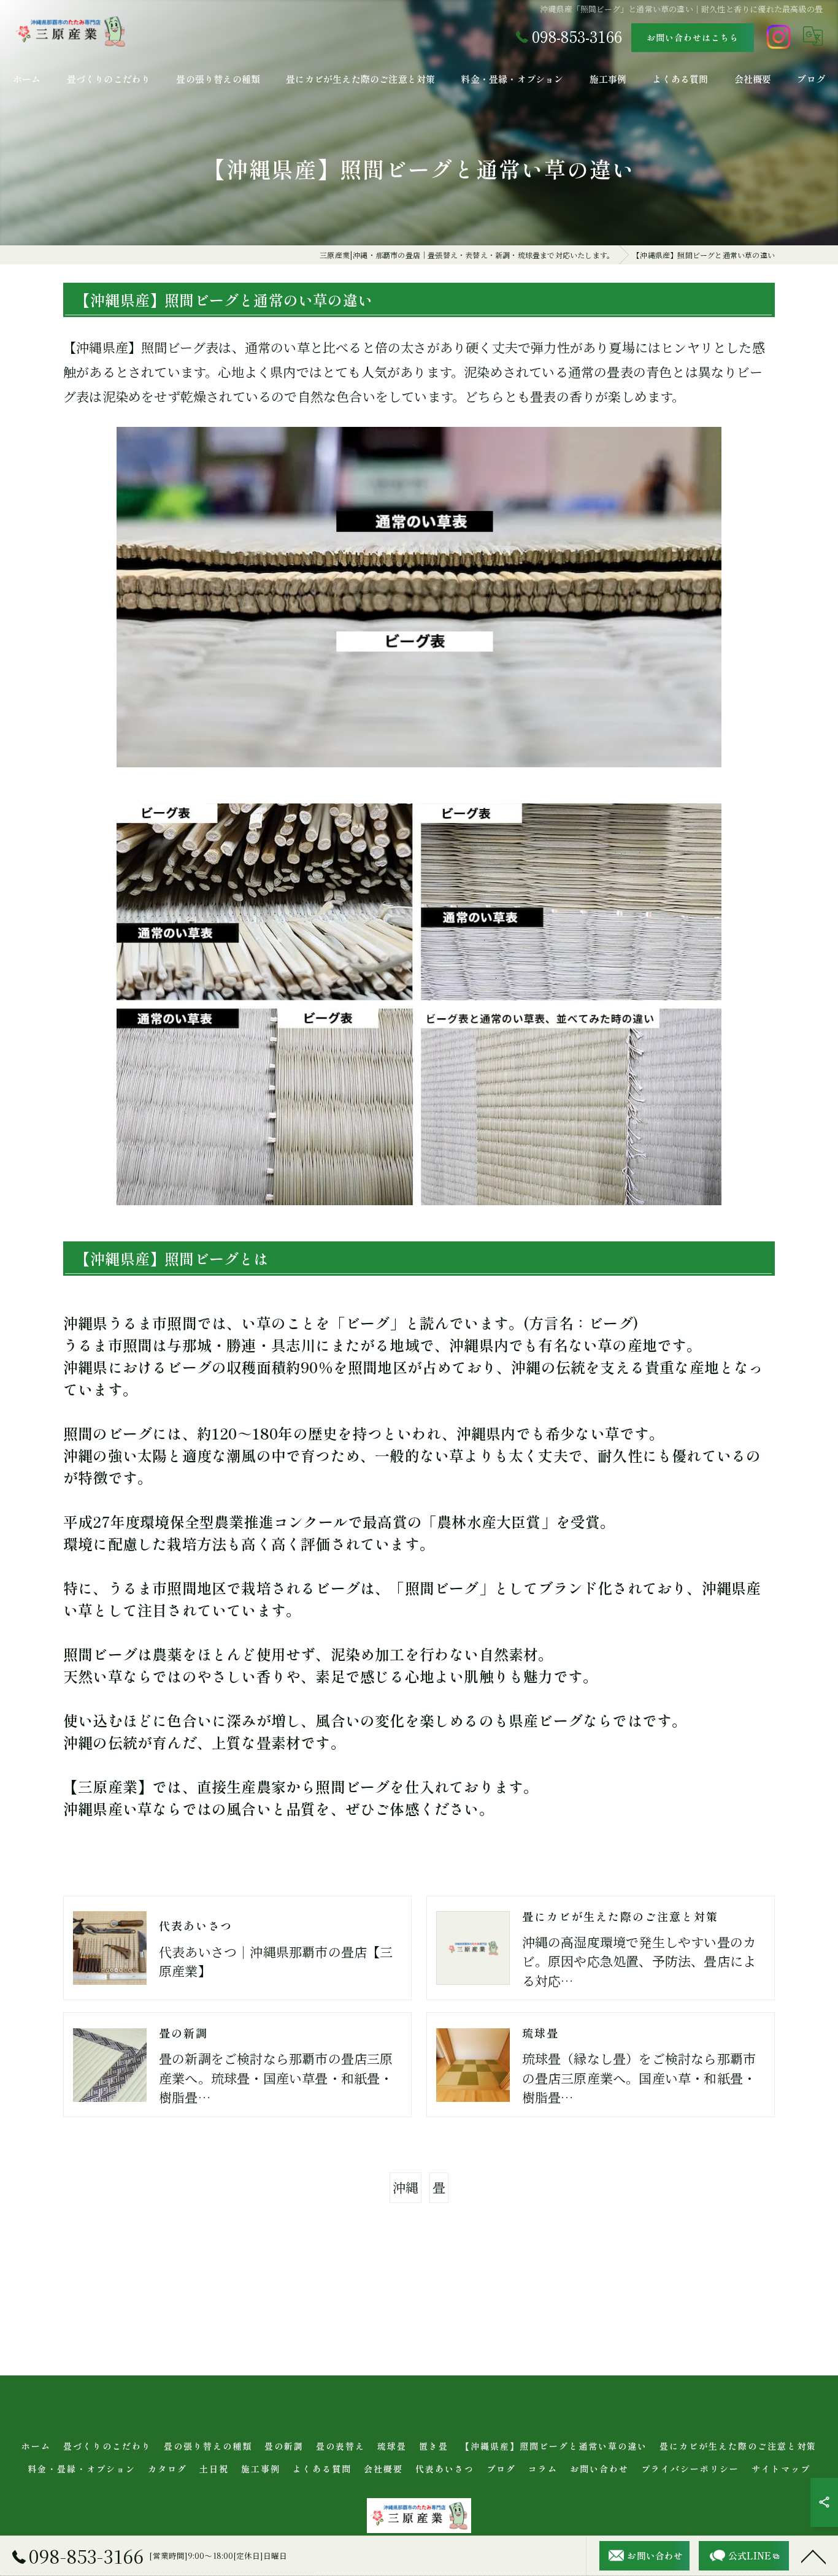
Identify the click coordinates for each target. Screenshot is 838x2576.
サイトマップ (781, 2469)
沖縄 (406, 2187)
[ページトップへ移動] (813, 2556)
